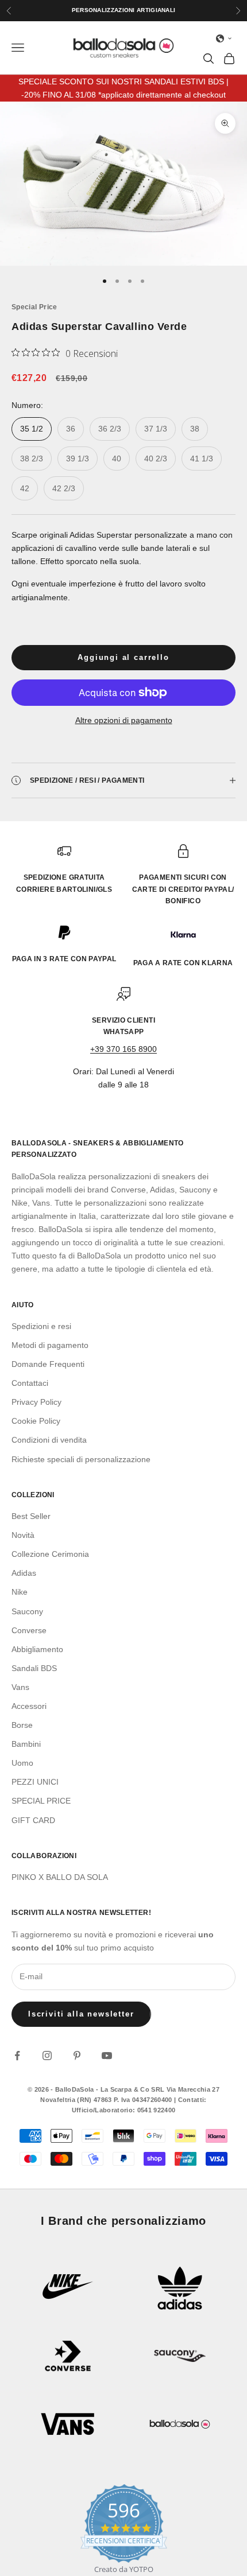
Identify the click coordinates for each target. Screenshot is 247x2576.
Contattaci (30, 1383)
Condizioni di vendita (49, 1440)
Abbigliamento (37, 1649)
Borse (22, 1725)
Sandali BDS (34, 1668)
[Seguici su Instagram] (47, 2056)
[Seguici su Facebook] (17, 2056)
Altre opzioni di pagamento (124, 720)
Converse (29, 1630)
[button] (224, 38)
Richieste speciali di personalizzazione (81, 1459)
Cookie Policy (36, 1421)
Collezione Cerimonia (50, 1554)
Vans (20, 1687)
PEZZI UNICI (35, 1782)
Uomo (22, 1763)
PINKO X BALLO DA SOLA (60, 1877)
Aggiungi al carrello (123, 657)
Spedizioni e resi (41, 1326)
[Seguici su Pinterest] (77, 2056)
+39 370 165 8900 (123, 1049)
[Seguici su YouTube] (107, 2056)
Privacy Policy (36, 1402)
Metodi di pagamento (50, 1345)
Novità (23, 1535)
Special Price (34, 307)
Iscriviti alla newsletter (81, 2014)
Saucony (27, 1611)
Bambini (26, 1744)
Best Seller (31, 1516)
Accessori (29, 1706)
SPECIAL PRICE (41, 1801)
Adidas (24, 1573)
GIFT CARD (33, 1820)
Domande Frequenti (48, 1364)
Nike (20, 1592)
